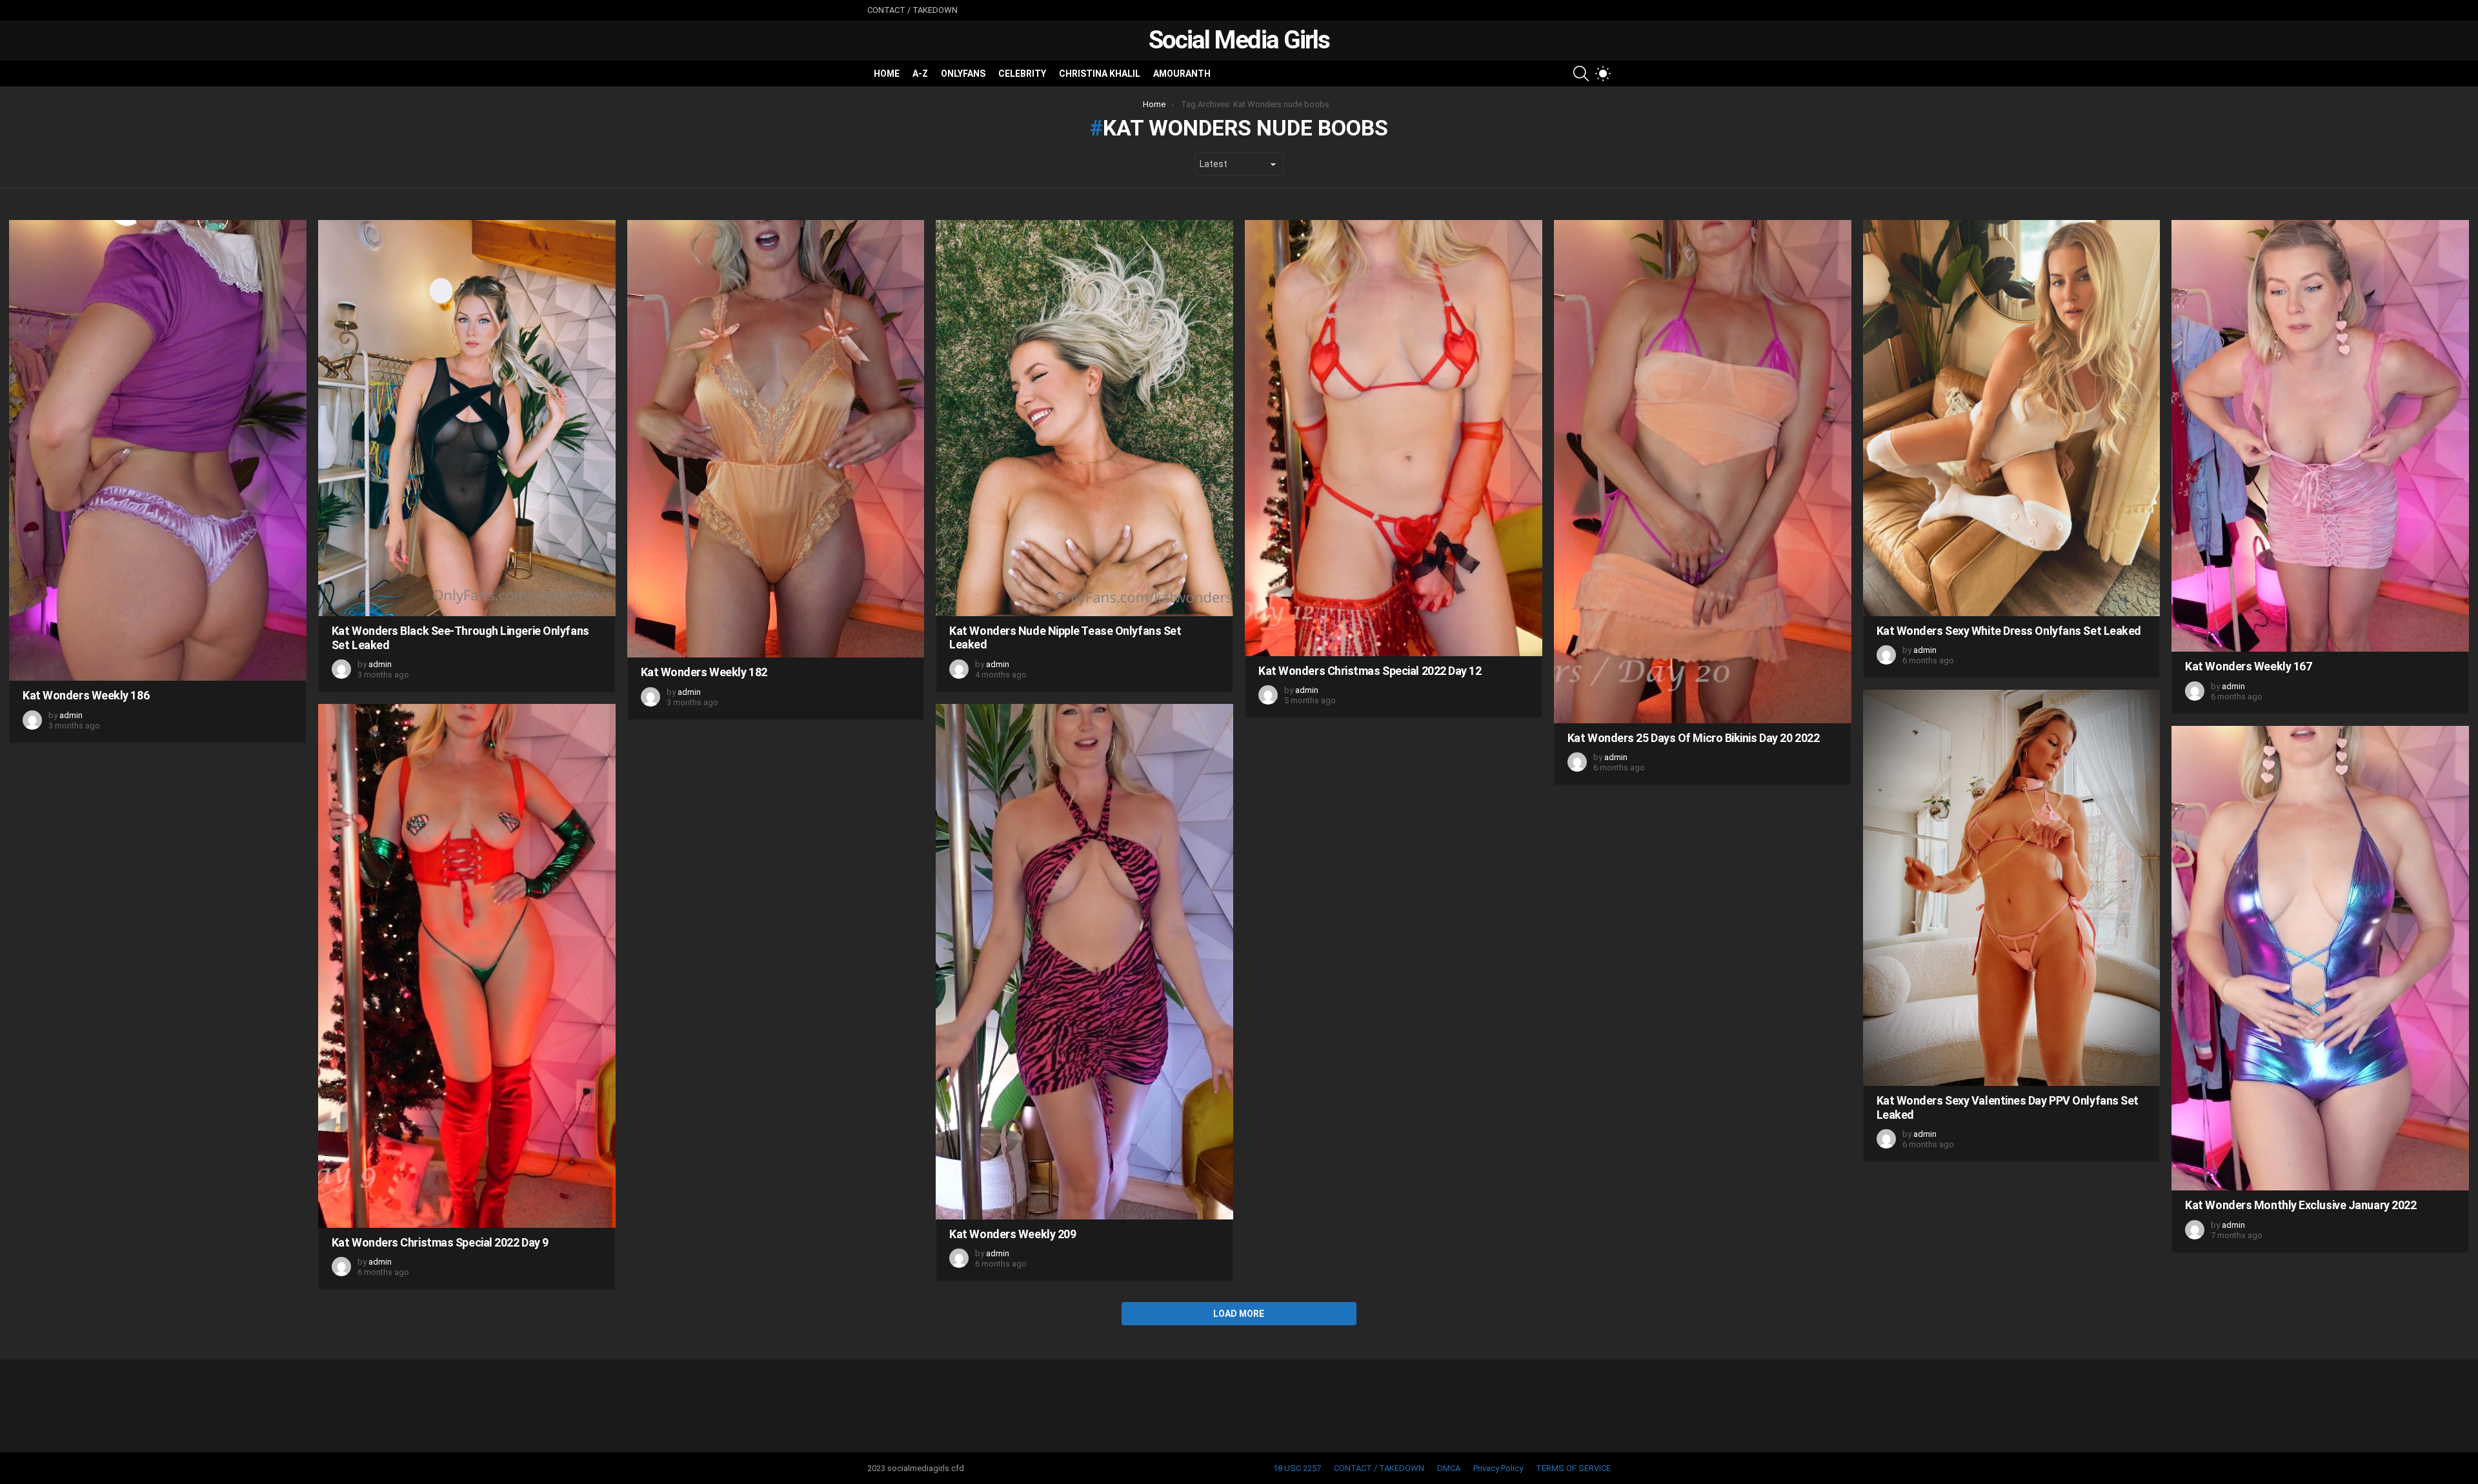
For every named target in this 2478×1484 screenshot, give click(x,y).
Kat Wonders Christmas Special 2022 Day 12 (1370, 671)
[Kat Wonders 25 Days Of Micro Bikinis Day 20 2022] (1703, 472)
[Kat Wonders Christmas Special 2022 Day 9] (467, 966)
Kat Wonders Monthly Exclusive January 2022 (2301, 1205)
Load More (1239, 1314)
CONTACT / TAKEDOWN (912, 10)
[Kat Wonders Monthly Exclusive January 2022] (2320, 958)
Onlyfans (963, 74)
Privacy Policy (1498, 1468)
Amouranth (1182, 74)
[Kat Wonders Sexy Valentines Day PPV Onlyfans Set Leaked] (2012, 888)
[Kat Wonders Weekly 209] (1084, 962)
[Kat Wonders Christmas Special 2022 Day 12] (1394, 438)
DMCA (1449, 1468)
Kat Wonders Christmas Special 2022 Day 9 (440, 1242)
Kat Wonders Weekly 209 (1012, 1234)
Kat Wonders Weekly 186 (86, 695)
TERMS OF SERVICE (1573, 1468)
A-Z (920, 74)
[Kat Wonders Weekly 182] (776, 439)
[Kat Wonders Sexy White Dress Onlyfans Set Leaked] (2012, 418)
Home (887, 74)
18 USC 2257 (1297, 1468)
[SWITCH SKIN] (1603, 74)
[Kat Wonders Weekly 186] (158, 450)
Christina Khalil (1100, 74)
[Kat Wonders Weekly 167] (2320, 436)
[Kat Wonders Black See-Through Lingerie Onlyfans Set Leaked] (467, 418)
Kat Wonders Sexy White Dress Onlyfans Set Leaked (2009, 631)
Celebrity (1022, 74)
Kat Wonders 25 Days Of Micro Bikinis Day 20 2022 (1693, 738)
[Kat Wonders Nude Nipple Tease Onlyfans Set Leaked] (1084, 418)
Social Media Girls (1239, 40)
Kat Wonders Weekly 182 (704, 672)
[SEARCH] (1581, 74)
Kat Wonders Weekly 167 (2248, 666)
